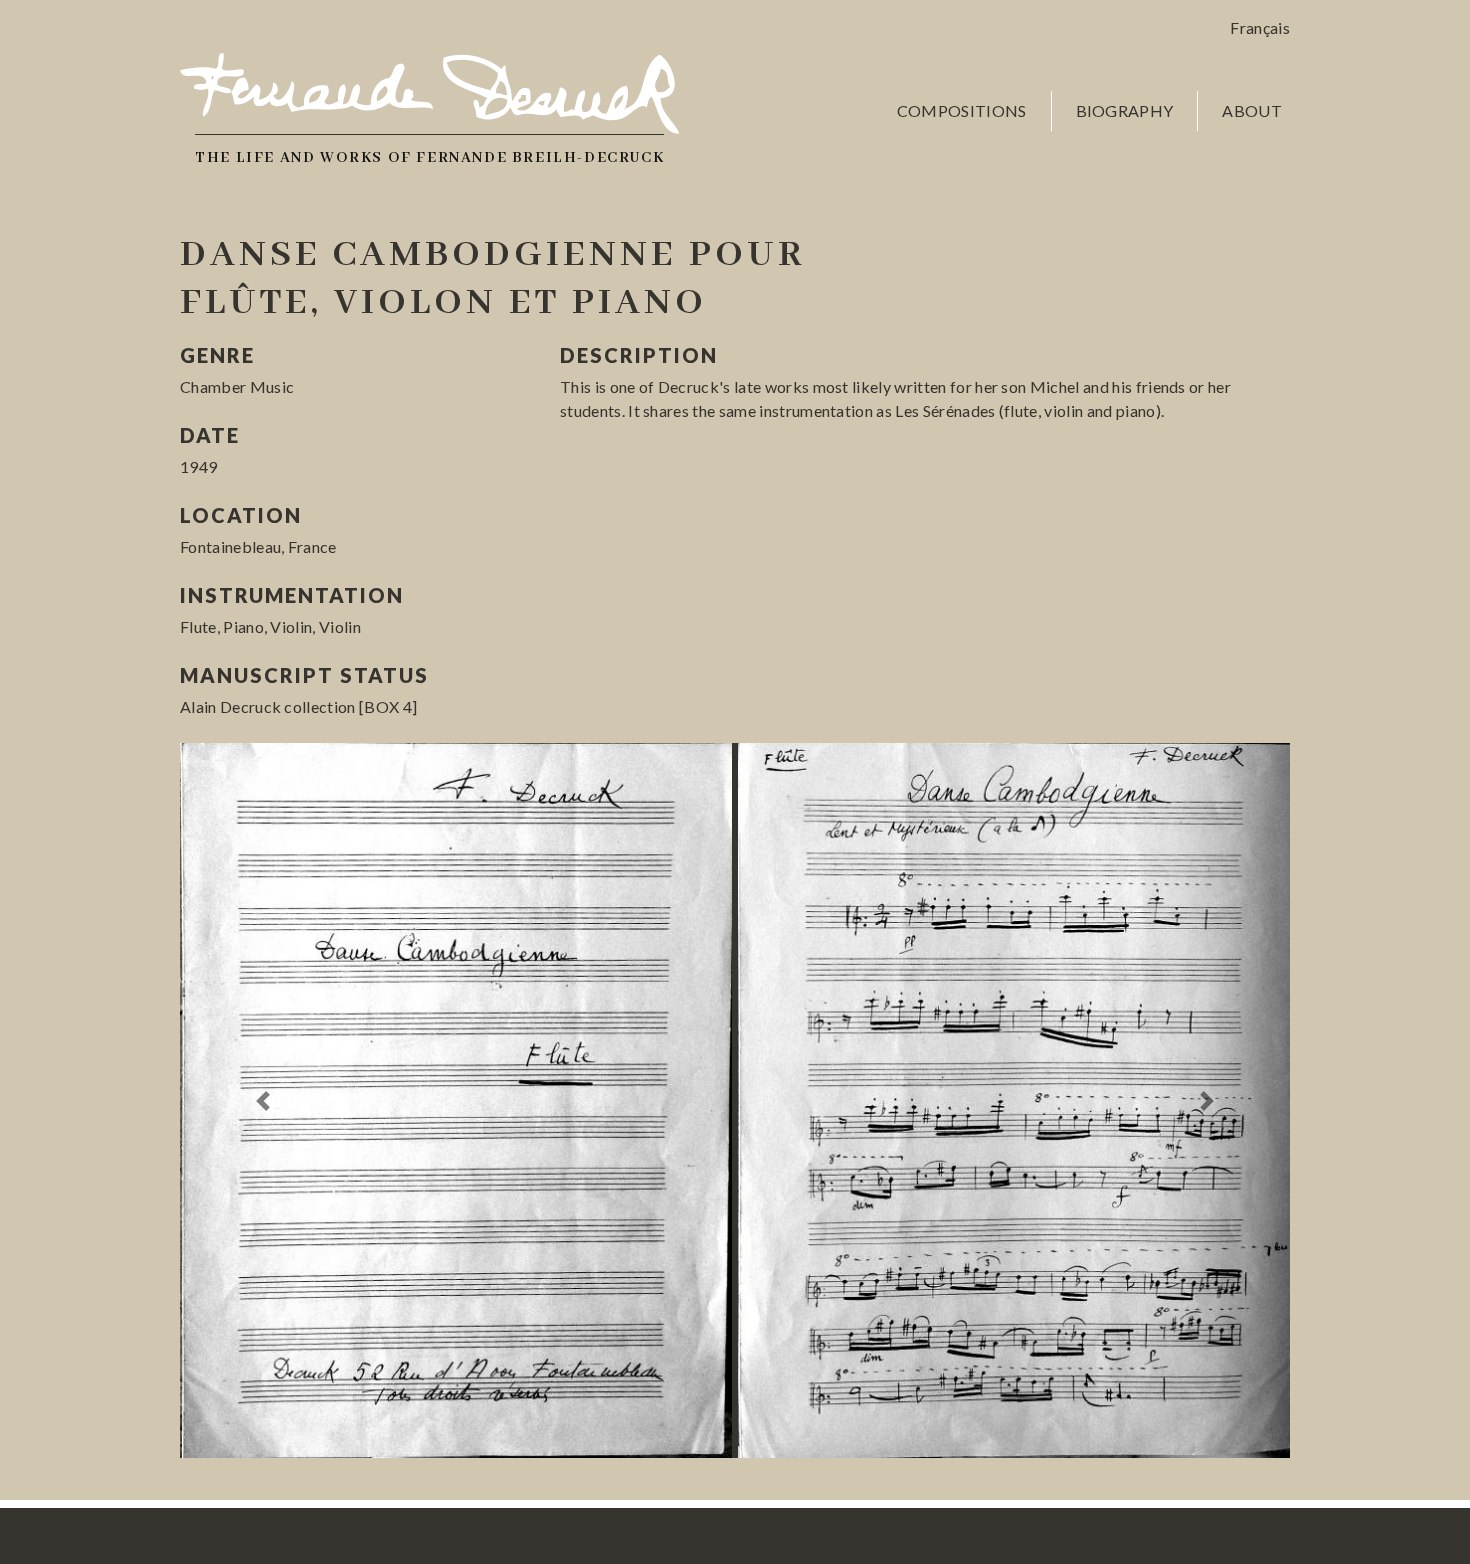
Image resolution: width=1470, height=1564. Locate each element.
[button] (263, 1100)
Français (1260, 27)
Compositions (962, 110)
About (1252, 110)
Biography (1125, 110)
